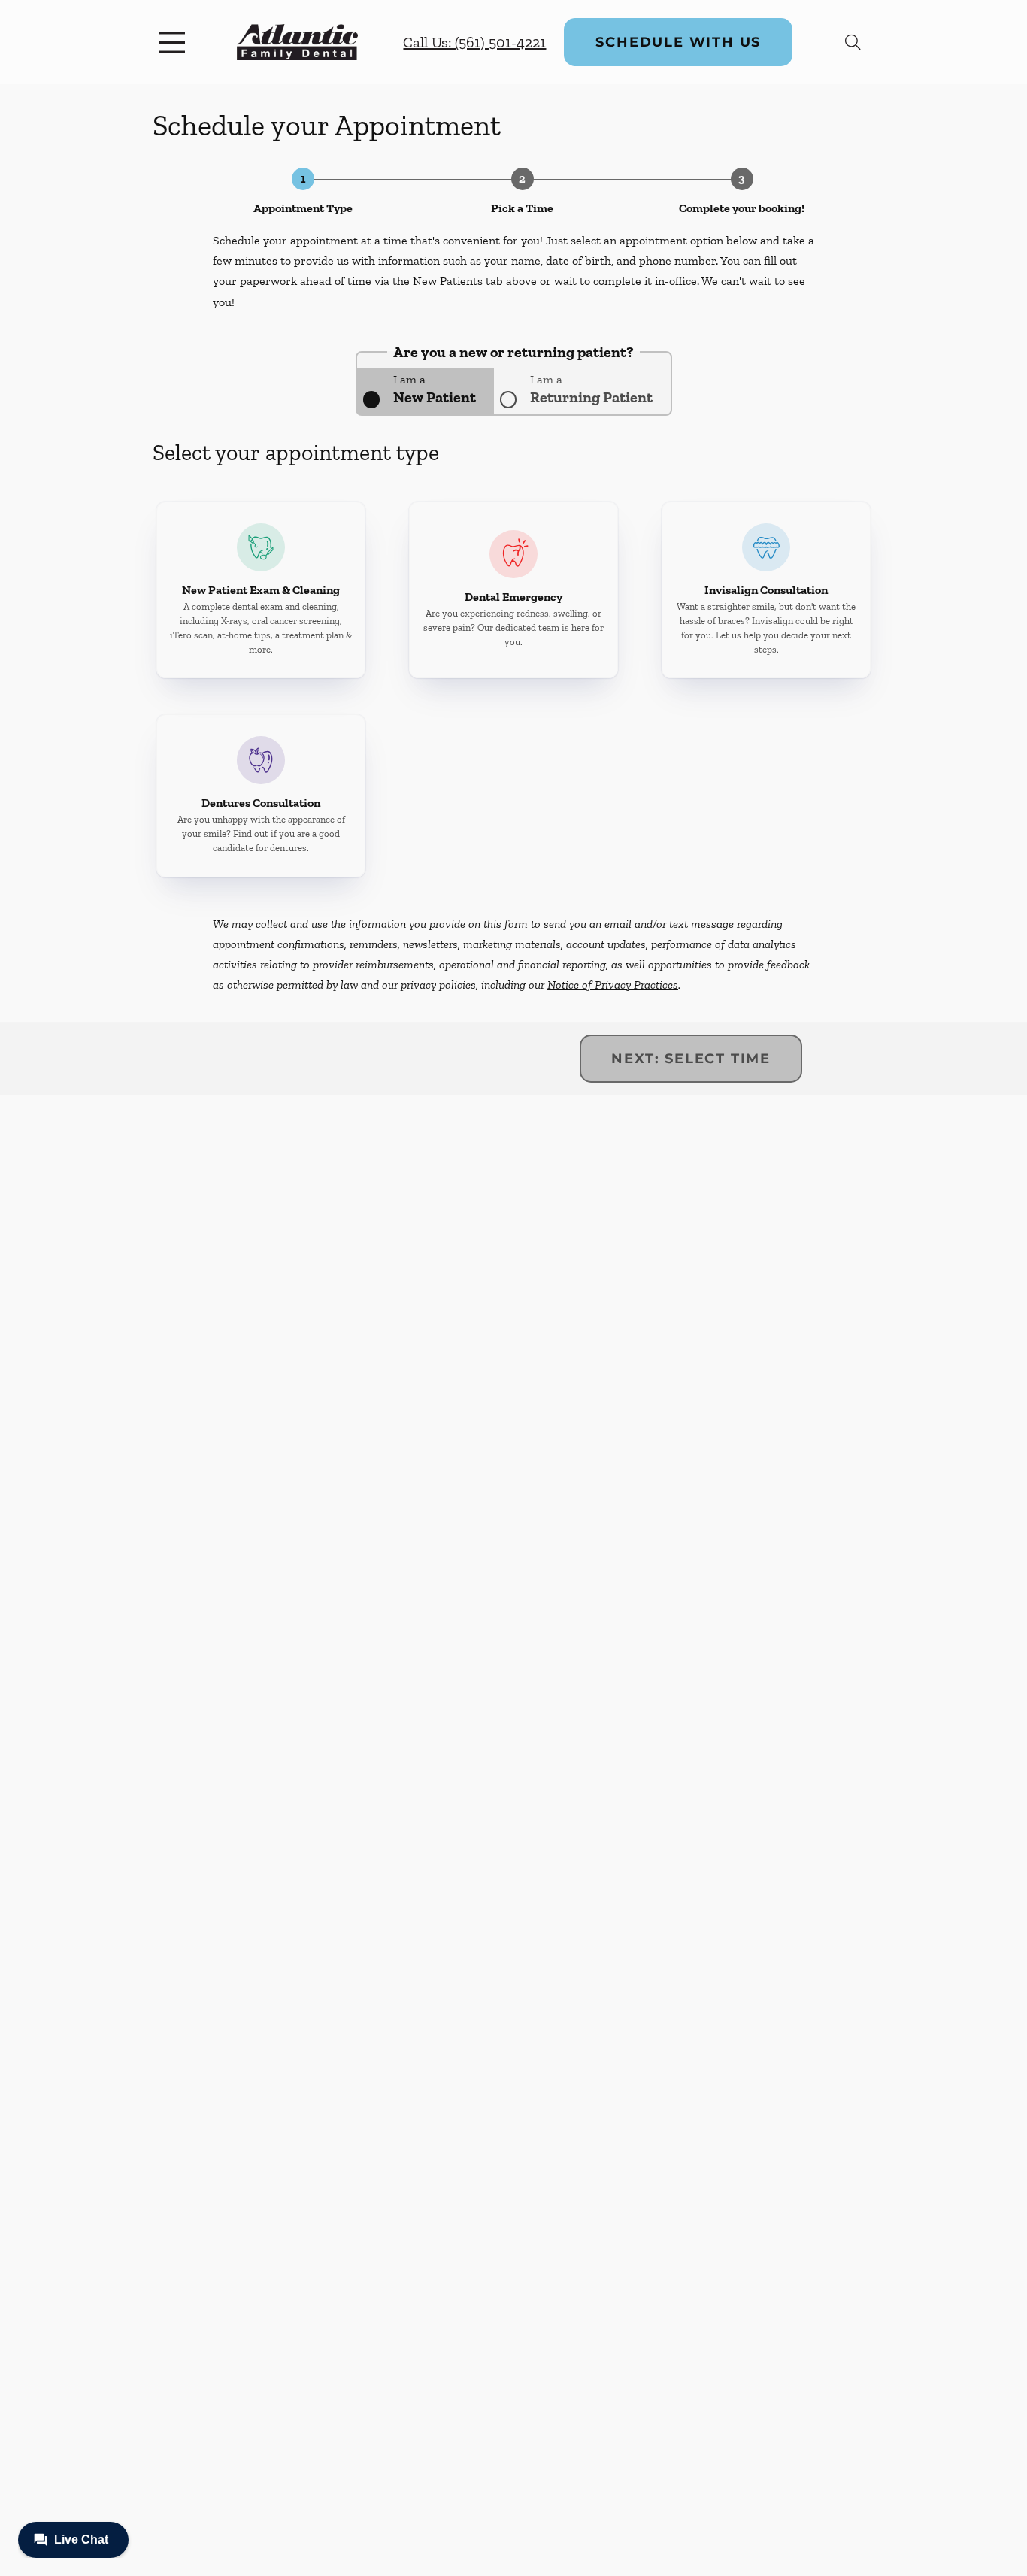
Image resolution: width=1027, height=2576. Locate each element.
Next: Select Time (691, 1059)
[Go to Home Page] (297, 42)
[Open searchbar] (853, 42)
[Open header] (175, 42)
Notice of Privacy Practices (613, 985)
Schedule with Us (678, 42)
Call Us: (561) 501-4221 (474, 42)
